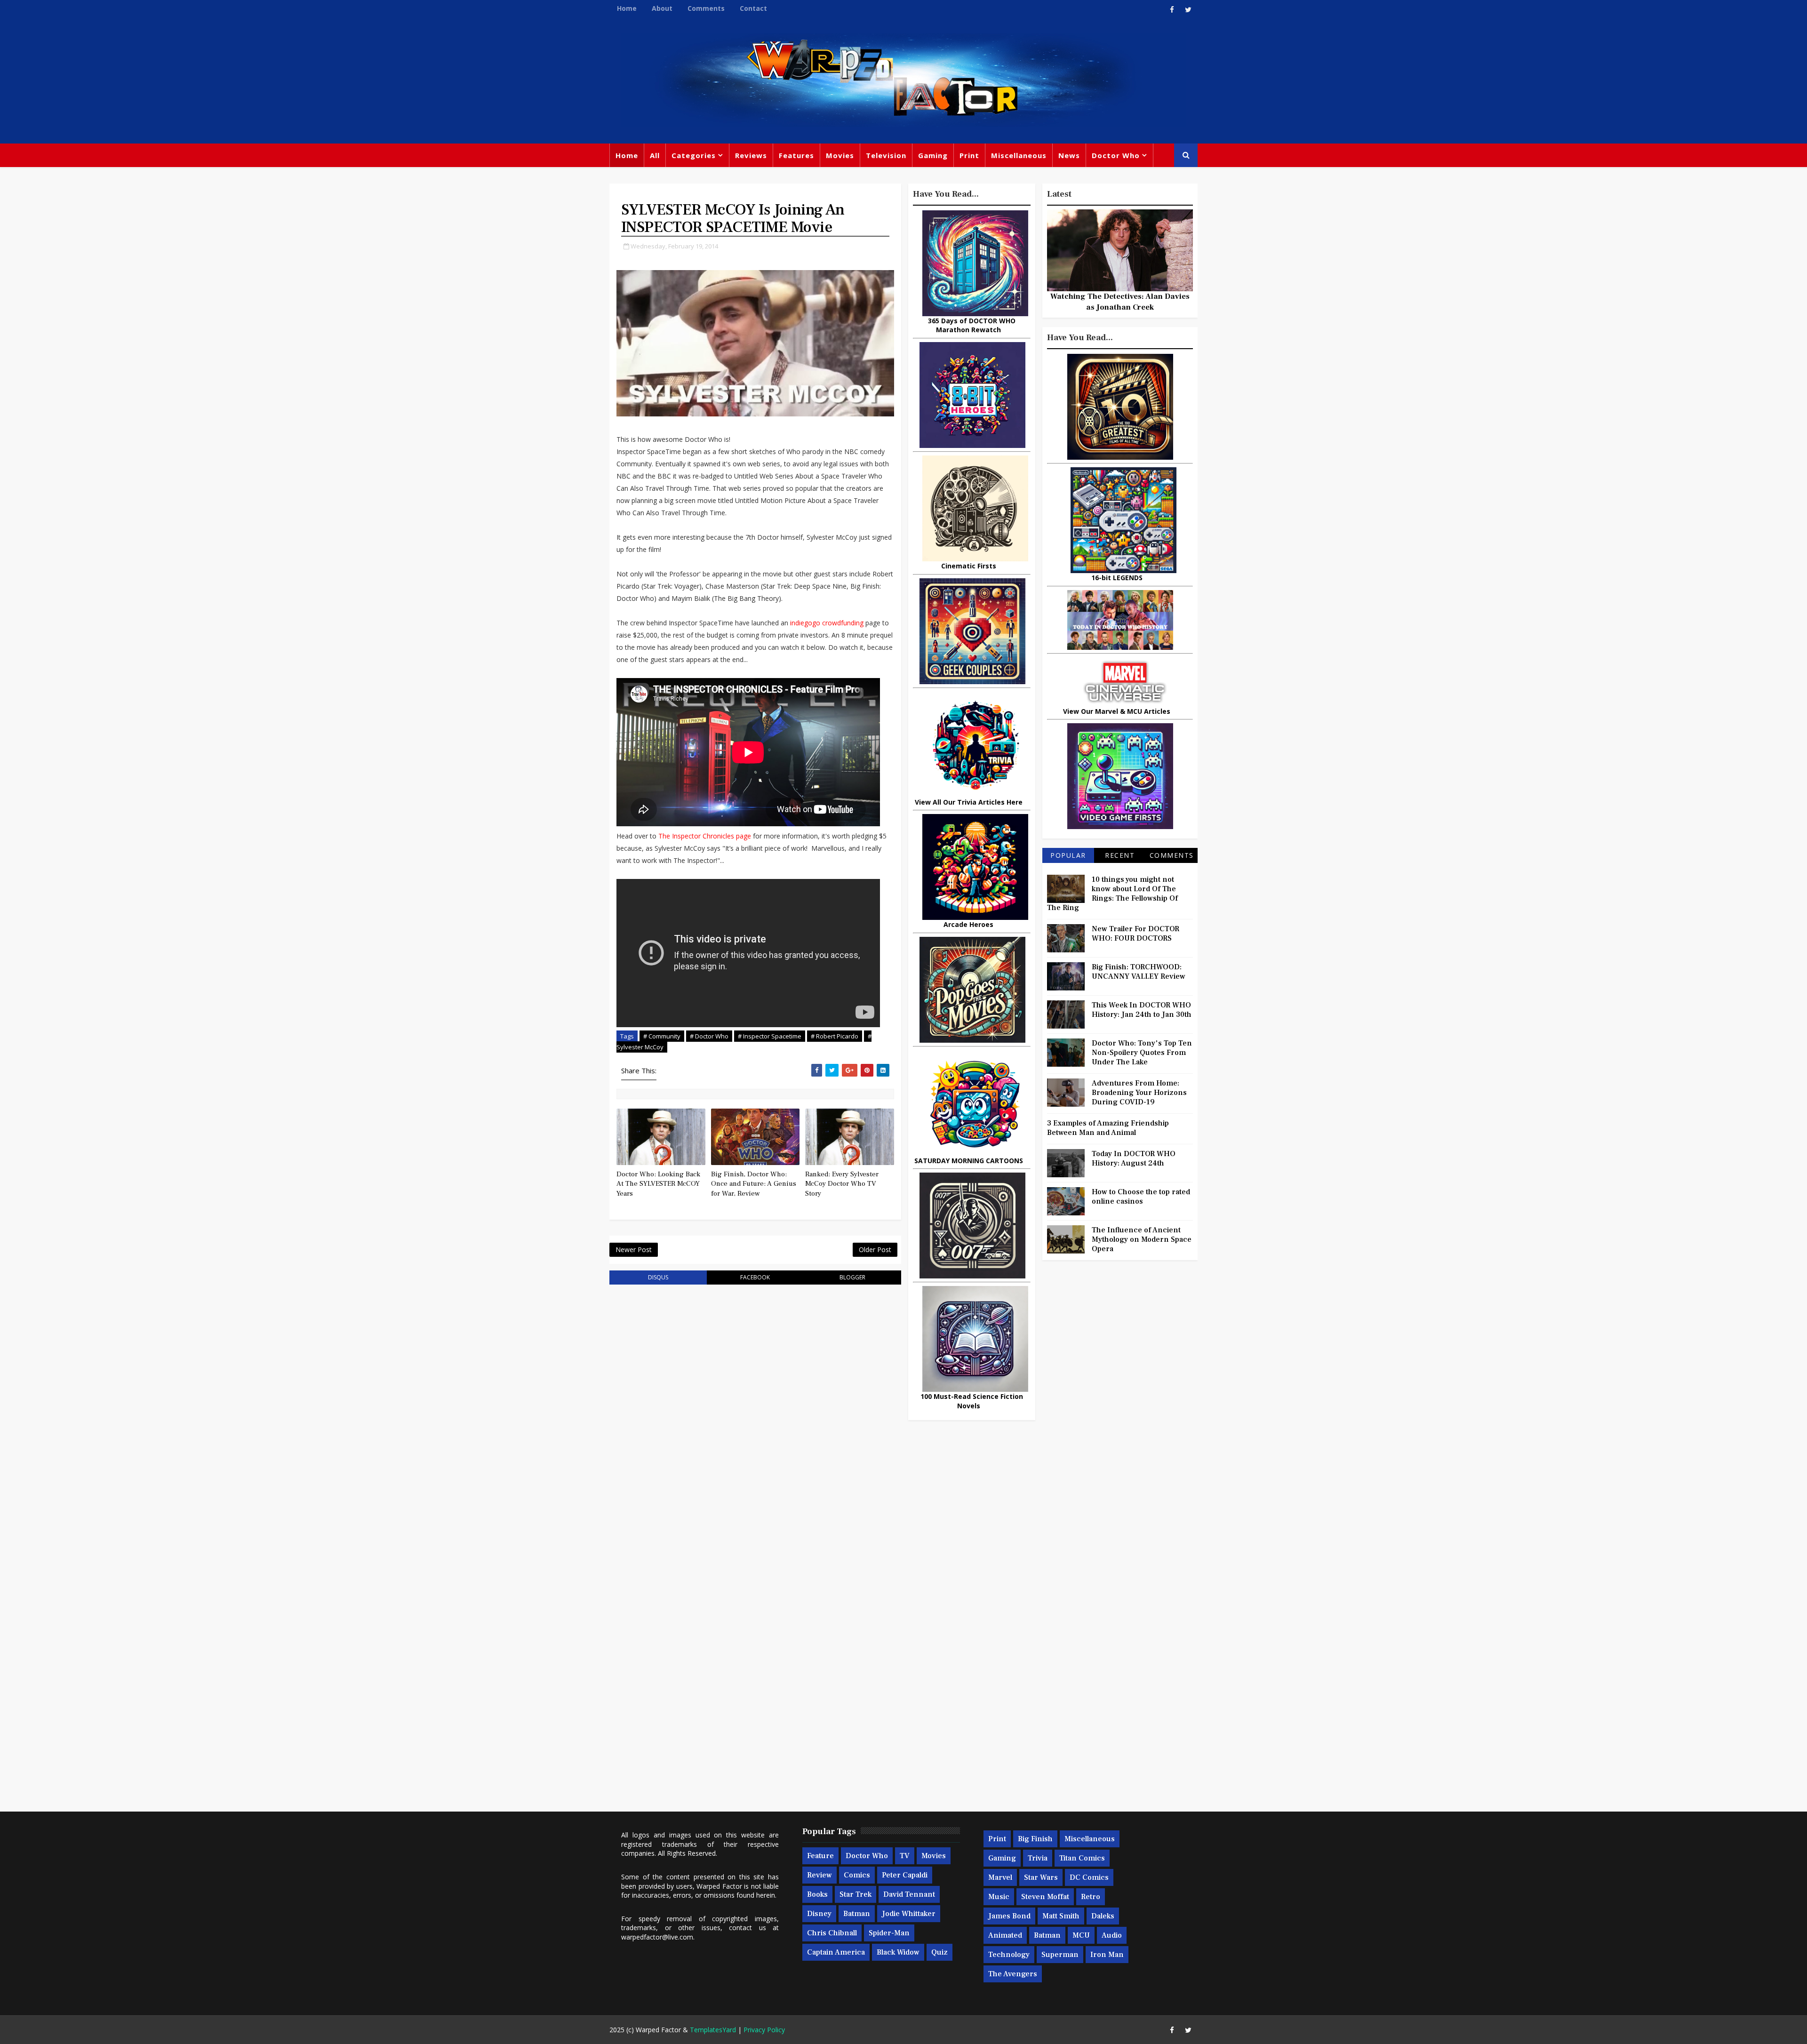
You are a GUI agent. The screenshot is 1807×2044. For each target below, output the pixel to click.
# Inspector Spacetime (770, 1036)
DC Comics (1089, 1877)
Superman (1060, 1955)
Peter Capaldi (905, 1875)
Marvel (1000, 1877)
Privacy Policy (764, 2030)
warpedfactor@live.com (657, 1937)
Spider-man (889, 1933)
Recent (1120, 855)
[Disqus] (755, 1412)
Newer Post (634, 1250)
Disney (819, 1914)
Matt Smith (1061, 1916)
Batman (857, 1914)
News (1069, 155)
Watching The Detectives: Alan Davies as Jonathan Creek (1120, 302)
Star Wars (1041, 1877)
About (662, 8)
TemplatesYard (713, 2030)
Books (817, 1894)
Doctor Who (1116, 155)
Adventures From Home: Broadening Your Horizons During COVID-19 (1139, 1093)
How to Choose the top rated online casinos (1141, 1197)
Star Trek (856, 1894)
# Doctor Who (709, 1036)
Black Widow (898, 1952)
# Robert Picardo (835, 1036)
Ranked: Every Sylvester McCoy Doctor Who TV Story (842, 1184)
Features (796, 155)
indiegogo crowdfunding (827, 623)
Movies (840, 155)
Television (886, 155)
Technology (1009, 1955)
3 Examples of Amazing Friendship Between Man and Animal (1108, 1128)
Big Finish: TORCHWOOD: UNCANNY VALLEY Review (1139, 972)
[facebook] (1172, 9)
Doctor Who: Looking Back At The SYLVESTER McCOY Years (658, 1184)
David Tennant (909, 1894)
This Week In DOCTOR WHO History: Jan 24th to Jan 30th (1142, 1010)
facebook (755, 1277)
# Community (662, 1036)
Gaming (933, 155)
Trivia (1038, 1858)
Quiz (939, 1952)
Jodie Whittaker (909, 1914)
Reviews (751, 155)
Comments (706, 8)
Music (999, 1897)
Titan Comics (1082, 1858)
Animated (1005, 1935)
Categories (694, 155)
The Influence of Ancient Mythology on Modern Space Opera (1142, 1239)
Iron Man (1107, 1955)
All (655, 155)
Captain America (836, 1952)
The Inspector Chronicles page (705, 836)
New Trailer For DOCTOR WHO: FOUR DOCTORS (1135, 934)
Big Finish (1035, 1839)
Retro (1091, 1897)
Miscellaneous (1019, 155)
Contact (753, 8)
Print (969, 155)
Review (820, 1875)
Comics (857, 1875)
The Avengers (1013, 1974)
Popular (1068, 855)
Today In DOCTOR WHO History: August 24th (1134, 1158)
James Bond (1009, 1916)
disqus (658, 1277)
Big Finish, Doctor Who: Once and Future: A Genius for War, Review (754, 1184)
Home (627, 8)
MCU (1081, 1935)
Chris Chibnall (832, 1933)
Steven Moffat (1045, 1897)
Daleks (1103, 1916)
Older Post (875, 1250)
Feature (820, 1856)
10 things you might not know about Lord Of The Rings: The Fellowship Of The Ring (1112, 894)
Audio (1112, 1935)
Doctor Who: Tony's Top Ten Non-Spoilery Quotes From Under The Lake (1142, 1053)
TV (905, 1856)
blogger (852, 1277)
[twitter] (1188, 9)
